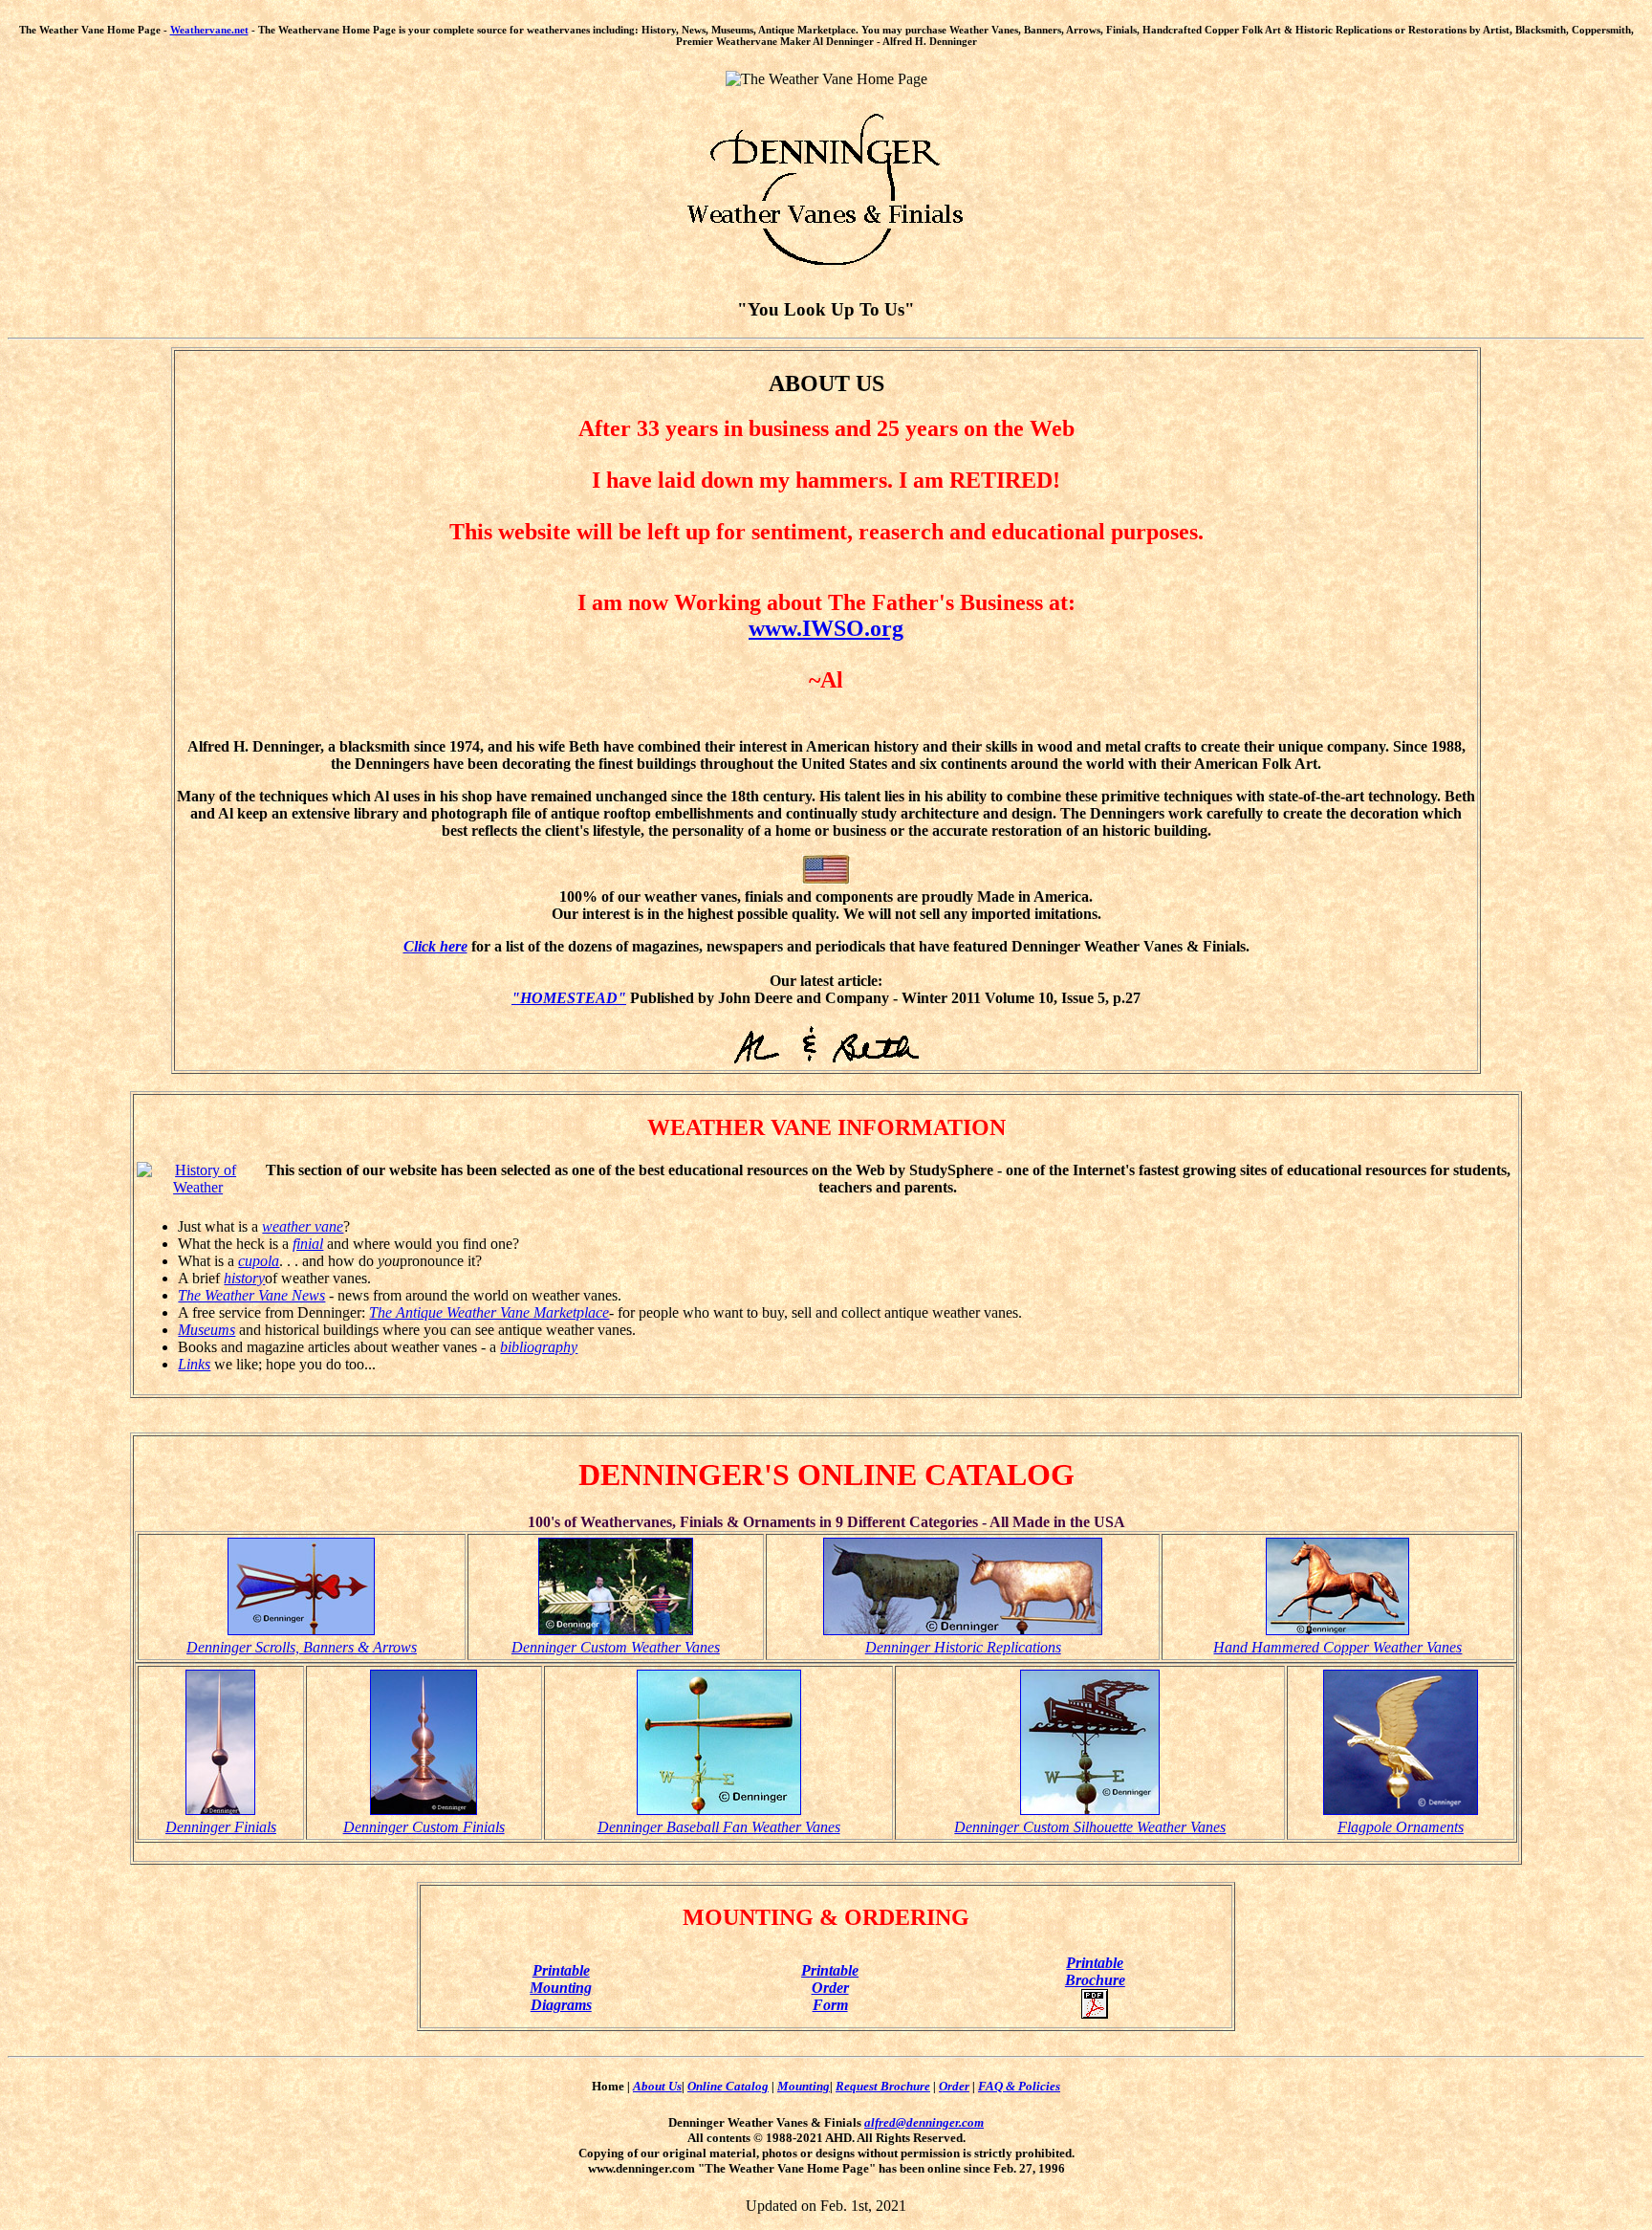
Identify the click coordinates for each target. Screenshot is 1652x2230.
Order (954, 2086)
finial (308, 1244)
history (244, 1278)
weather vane (303, 1226)
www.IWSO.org (826, 628)
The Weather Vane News (251, 1295)
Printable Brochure (1095, 1971)
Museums (206, 1330)
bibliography (539, 1347)
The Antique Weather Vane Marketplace (489, 1312)
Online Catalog (728, 2086)
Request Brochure (883, 2086)
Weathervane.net (209, 30)
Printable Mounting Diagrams (561, 1988)
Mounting (804, 2086)
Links (194, 1364)
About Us (657, 2086)
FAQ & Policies (1019, 2086)
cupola (259, 1261)
